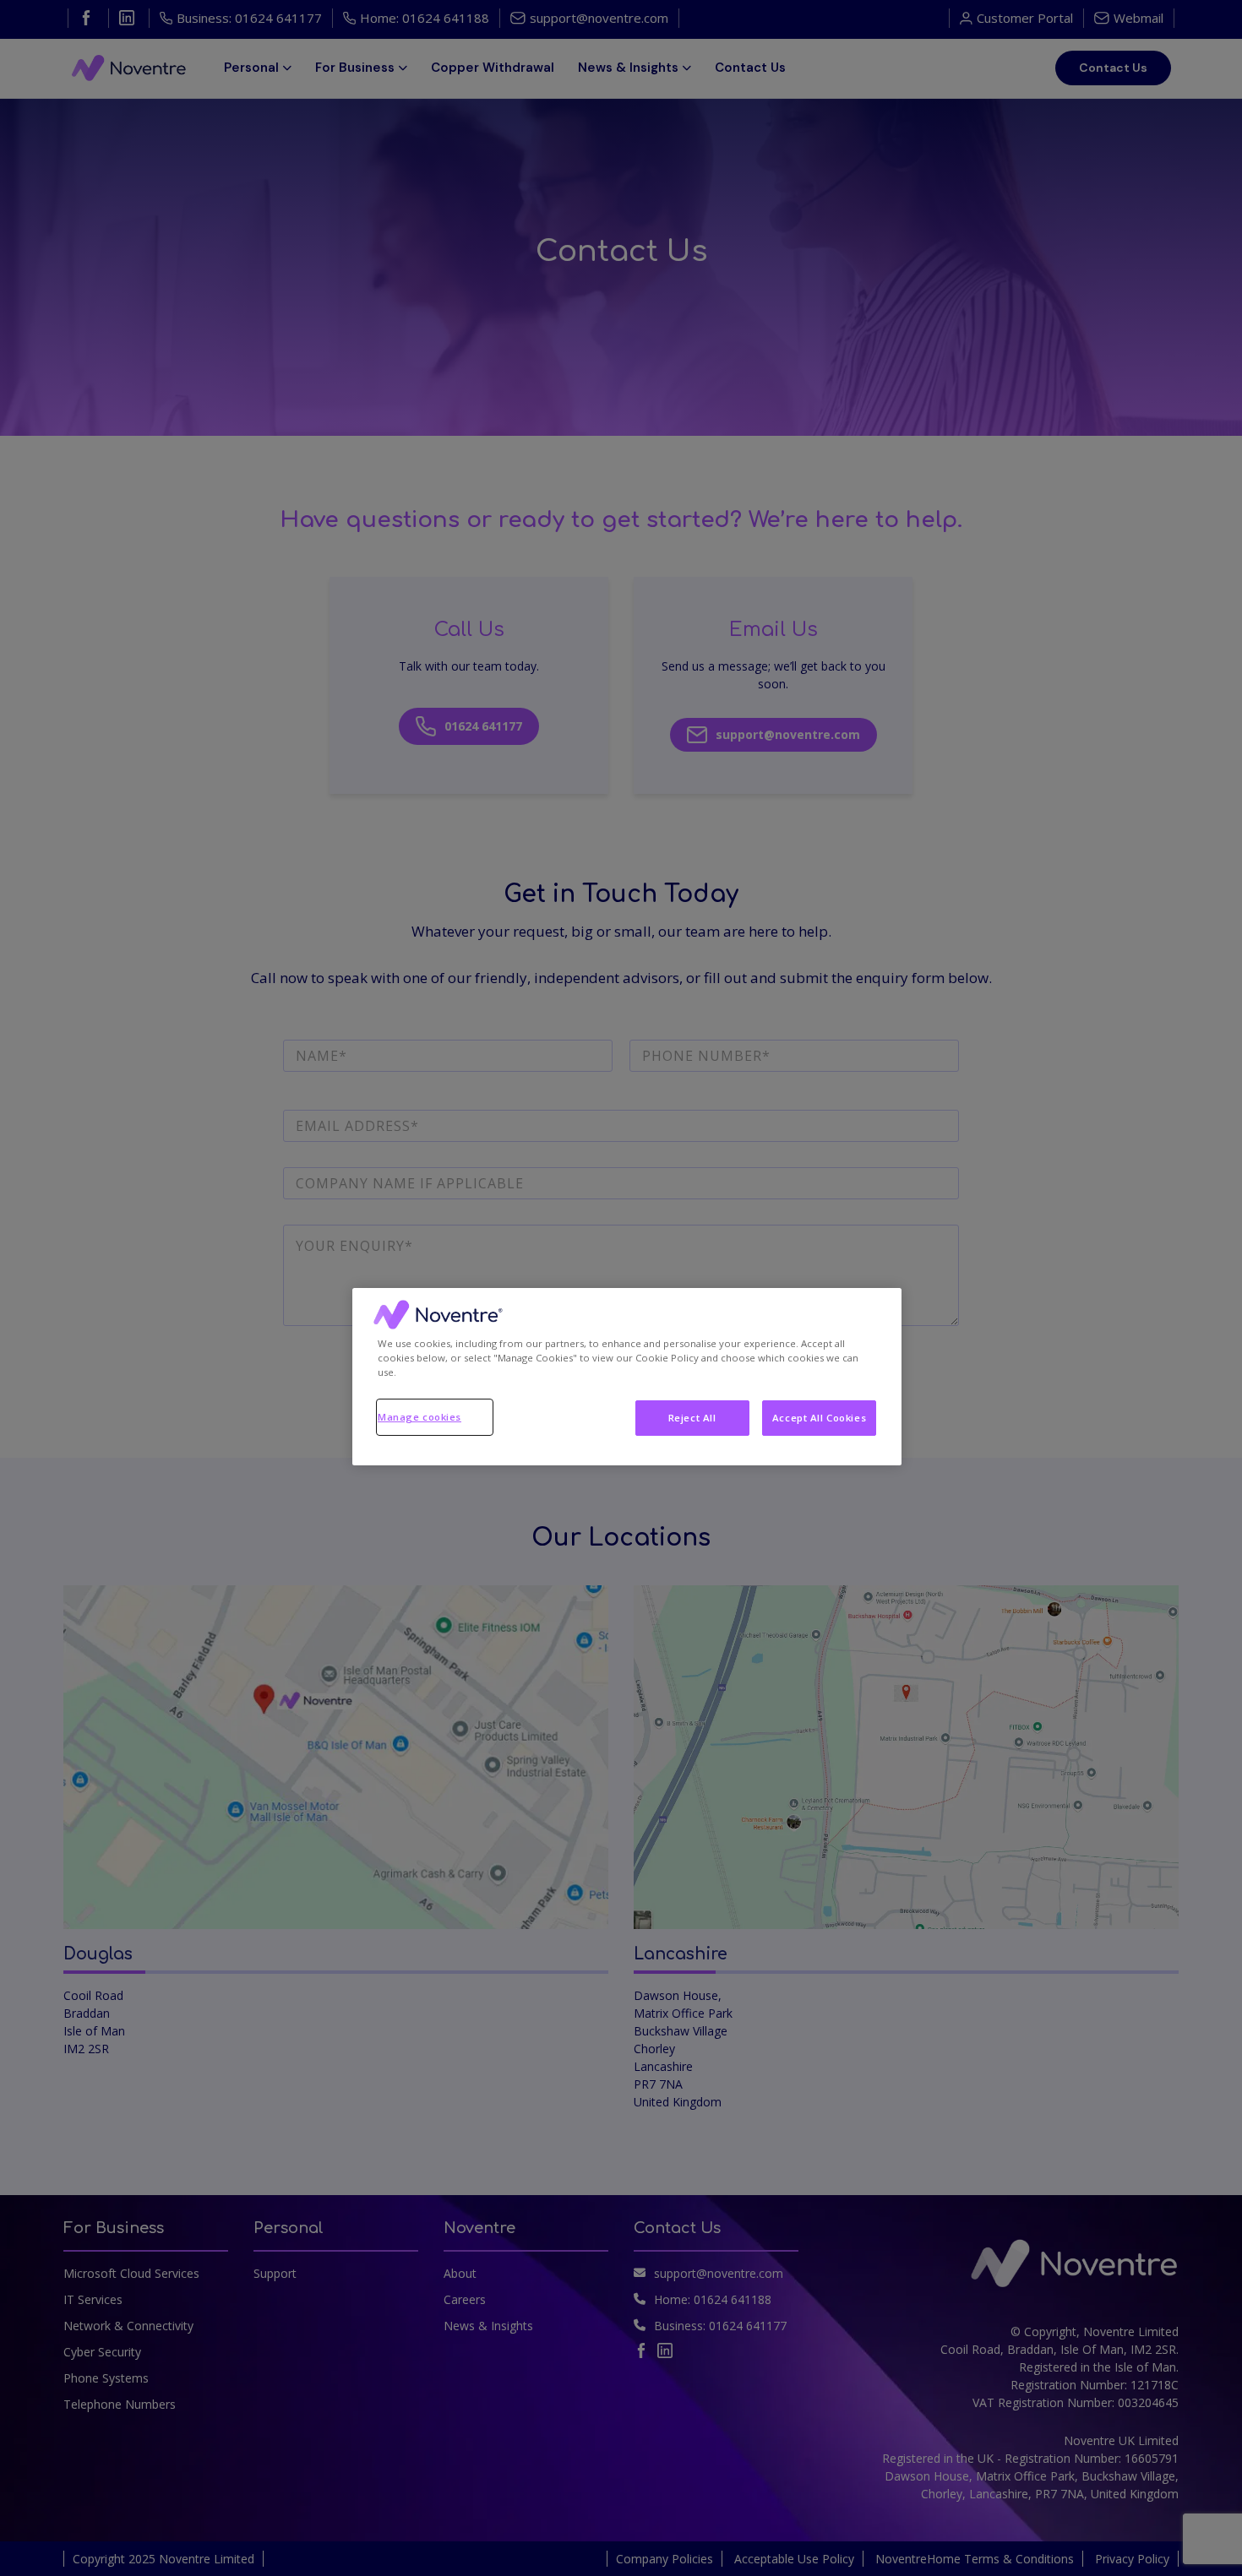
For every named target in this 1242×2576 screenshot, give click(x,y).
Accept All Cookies (819, 1418)
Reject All (692, 1418)
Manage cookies (419, 1417)
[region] (627, 1377)
